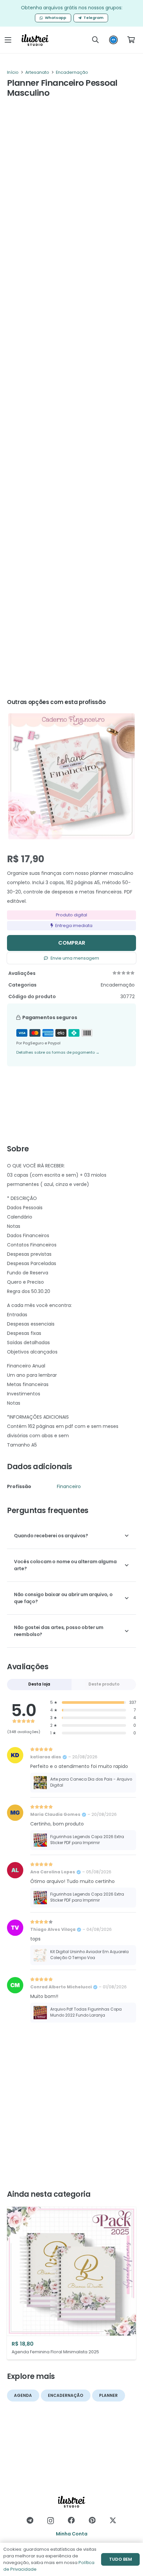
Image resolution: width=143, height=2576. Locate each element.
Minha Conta (72, 2534)
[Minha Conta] (113, 42)
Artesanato (37, 72)
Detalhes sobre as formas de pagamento (58, 1052)
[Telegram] (30, 2520)
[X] (113, 2520)
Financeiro (69, 1486)
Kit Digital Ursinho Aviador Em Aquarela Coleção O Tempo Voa (89, 1955)
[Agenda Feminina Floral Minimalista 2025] (71, 2283)
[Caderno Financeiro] (71, 776)
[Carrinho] (131, 40)
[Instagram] (51, 2521)
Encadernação (72, 72)
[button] (8, 40)
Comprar (72, 943)
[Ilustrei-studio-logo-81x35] (35, 40)
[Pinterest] (92, 2520)
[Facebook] (71, 2520)
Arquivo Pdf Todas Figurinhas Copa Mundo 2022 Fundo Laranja (86, 2012)
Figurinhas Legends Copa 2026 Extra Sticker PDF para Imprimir (87, 1840)
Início (13, 72)
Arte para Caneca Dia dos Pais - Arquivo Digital (91, 1782)
